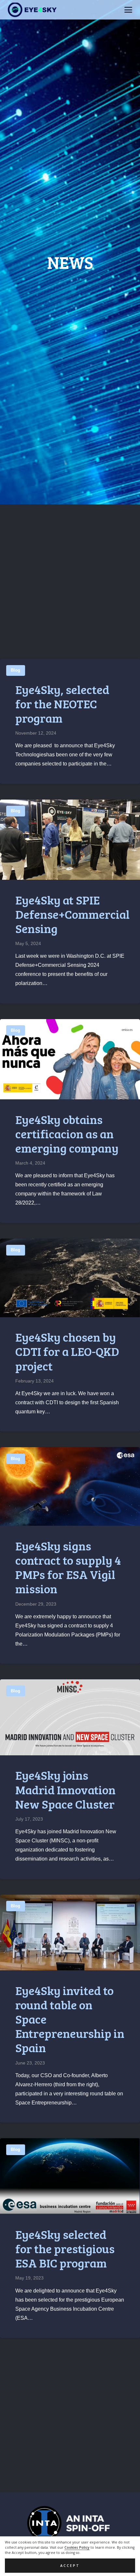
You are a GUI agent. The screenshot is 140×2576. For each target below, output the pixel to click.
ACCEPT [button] (70, 2566)
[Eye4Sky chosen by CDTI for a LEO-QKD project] (70, 1278)
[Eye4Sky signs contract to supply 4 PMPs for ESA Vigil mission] (70, 1486)
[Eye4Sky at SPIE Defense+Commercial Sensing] (70, 840)
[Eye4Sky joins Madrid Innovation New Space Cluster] (70, 1717)
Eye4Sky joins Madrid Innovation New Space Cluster (65, 1789)
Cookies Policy (77, 2547)
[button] (128, 10)
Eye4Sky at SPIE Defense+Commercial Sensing (72, 914)
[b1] (70, 2523)
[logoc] (32, 10)
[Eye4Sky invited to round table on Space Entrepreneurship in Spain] (70, 1932)
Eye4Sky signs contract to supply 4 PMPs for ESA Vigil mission (68, 1567)
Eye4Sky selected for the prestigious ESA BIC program (65, 2248)
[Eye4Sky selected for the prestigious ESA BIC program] (70, 2176)
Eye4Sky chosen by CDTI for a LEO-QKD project (67, 1351)
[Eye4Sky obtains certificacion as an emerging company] (70, 1059)
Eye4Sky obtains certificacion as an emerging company (67, 1133)
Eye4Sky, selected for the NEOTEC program (62, 703)
